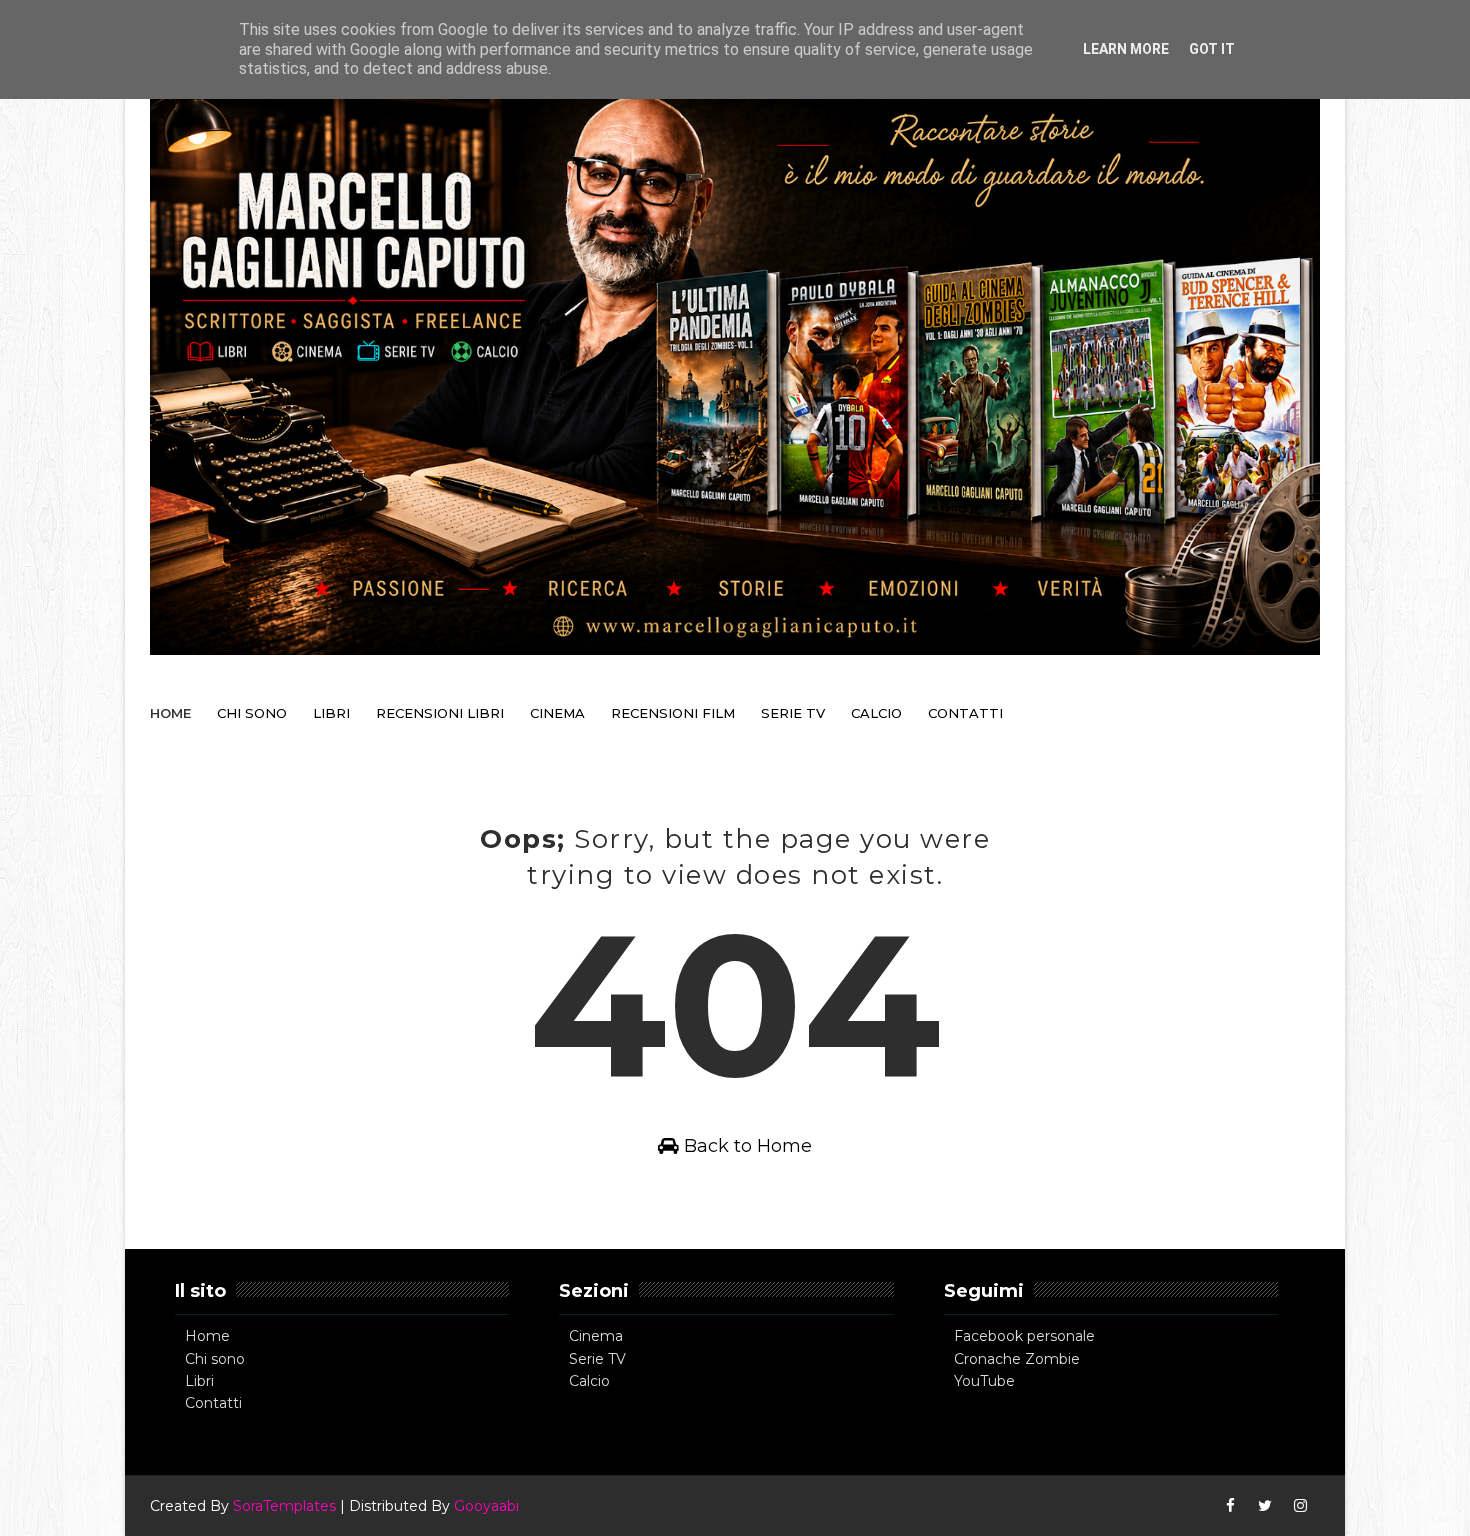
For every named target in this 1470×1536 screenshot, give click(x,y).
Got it (1212, 49)
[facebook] (1230, 1506)
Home (207, 1336)
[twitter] (1265, 1506)
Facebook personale (1024, 1336)
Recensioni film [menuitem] (673, 713)
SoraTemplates (284, 1506)
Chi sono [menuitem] (252, 713)
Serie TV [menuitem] (793, 713)
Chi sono (215, 1359)
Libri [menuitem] (331, 713)
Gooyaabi (486, 1506)
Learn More (1126, 49)
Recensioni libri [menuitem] (440, 713)
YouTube (984, 1381)
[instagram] (1300, 1506)
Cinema (596, 1336)
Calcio (589, 1381)
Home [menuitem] (170, 713)
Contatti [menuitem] (965, 713)
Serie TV (597, 1359)
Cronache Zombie (1017, 1359)
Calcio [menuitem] (876, 713)
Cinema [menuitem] (557, 713)
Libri (199, 1381)
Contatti (213, 1403)
